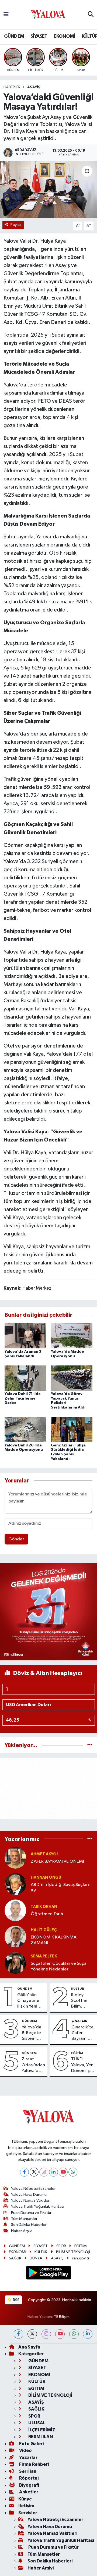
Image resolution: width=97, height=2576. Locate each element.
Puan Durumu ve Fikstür (31, 2213)
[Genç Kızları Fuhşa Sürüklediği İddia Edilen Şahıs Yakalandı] (72, 1429)
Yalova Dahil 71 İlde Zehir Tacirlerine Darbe (23, 1398)
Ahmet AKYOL (45, 1854)
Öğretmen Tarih (47, 1914)
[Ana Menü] (6, 14)
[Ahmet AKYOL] (15, 1858)
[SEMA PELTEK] (15, 1963)
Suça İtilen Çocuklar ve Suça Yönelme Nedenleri (59, 1966)
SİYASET (39, 36)
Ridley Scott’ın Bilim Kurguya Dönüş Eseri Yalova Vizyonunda (83, 2001)
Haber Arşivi (22, 2231)
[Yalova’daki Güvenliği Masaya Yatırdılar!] (48, 190)
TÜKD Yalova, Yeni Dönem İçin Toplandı (83, 2065)
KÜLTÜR (78, 1989)
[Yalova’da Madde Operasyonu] (72, 1336)
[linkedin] (88, 2334)
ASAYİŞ (34, 87)
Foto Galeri (31, 2444)
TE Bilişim (62, 2317)
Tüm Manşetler (24, 2219)
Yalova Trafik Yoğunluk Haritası (38, 2206)
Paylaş (16, 225)
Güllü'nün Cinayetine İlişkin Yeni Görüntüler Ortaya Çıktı (30, 2001)
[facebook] (18, 2334)
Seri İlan (27, 2471)
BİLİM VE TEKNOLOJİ (73, 2252)
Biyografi (29, 2485)
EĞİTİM (77, 2053)
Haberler (12, 87)
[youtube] (60, 2334)
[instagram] (46, 2334)
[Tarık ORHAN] (15, 1910)
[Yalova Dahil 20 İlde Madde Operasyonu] (25, 1429)
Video (25, 2450)
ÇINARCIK (79, 2021)
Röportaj (28, 2478)
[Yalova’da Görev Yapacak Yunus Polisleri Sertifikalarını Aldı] (72, 1378)
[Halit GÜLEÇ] (15, 1936)
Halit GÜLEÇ (44, 1930)
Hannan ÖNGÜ (46, 1877)
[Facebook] (24, 2172)
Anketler (28, 2492)
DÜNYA (36, 2258)
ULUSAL (37, 2423)
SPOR (61, 2246)
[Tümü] (90, 1745)
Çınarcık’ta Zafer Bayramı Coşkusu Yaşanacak (82, 2033)
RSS (16, 2300)
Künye (25, 2499)
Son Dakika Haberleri (29, 2225)
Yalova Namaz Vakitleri (31, 2201)
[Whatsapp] (73, 2172)
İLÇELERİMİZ (41, 2430)
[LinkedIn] (53, 2172)
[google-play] (49, 2274)
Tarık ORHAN (44, 1907)
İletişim (26, 2506)
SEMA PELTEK (44, 1956)
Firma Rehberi (34, 2464)
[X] (34, 2172)
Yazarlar (28, 2458)
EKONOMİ (64, 36)
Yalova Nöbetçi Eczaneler (33, 2189)
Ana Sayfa (29, 2347)
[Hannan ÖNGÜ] (15, 1884)
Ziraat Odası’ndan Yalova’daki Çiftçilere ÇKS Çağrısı (33, 2065)
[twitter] (32, 2334)
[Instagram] (44, 2172)
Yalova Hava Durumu (29, 2195)
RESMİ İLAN (40, 2437)
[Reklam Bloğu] (48, 1611)
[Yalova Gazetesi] (48, 15)
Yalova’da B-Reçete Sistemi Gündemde (34, 2033)
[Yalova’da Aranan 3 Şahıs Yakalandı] (25, 1336)
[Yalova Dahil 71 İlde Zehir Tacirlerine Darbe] (25, 1378)
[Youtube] (63, 2172)
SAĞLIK (15, 2258)
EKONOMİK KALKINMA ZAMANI (54, 1940)
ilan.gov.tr (81, 2258)
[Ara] (91, 15)
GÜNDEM (14, 36)
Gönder (16, 1539)
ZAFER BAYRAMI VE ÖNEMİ (57, 1861)
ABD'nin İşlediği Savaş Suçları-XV (61, 1888)
